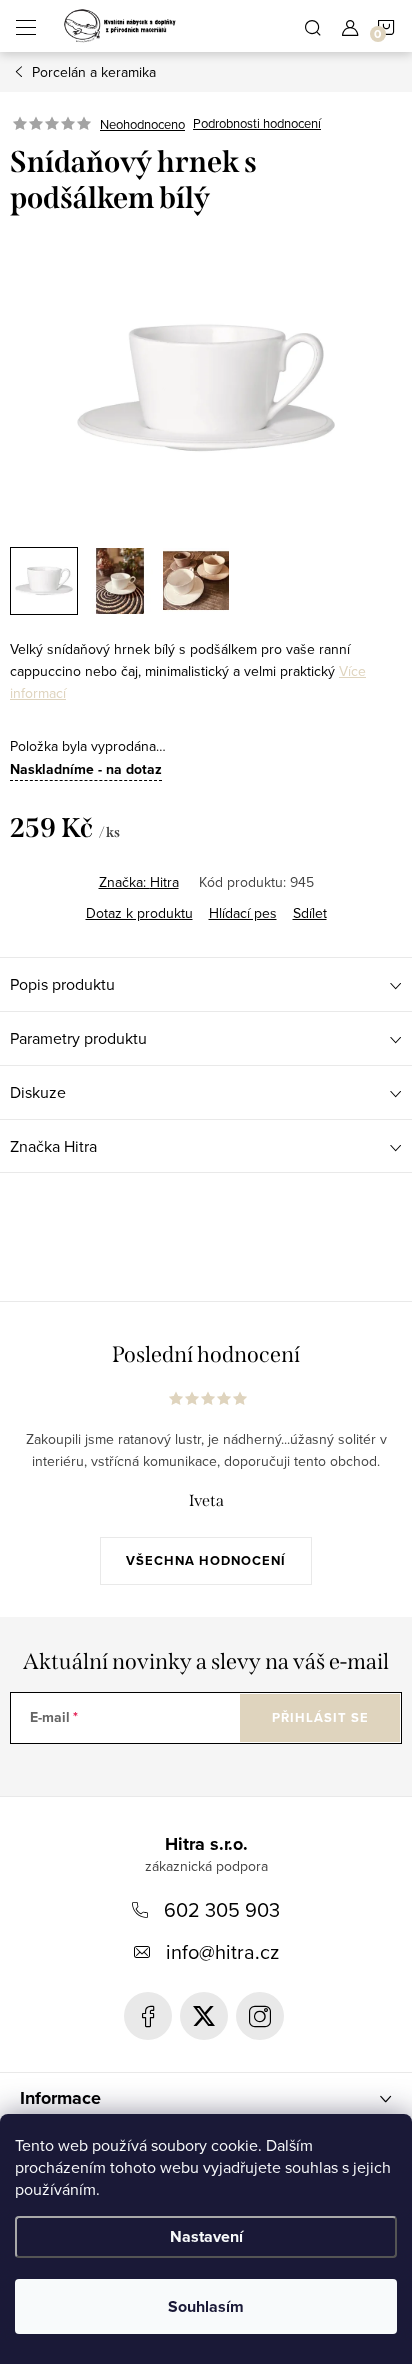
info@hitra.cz (222, 1951)
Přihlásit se (320, 1717)
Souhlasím (206, 2306)
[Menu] (26, 26)
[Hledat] (313, 26)
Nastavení (206, 2236)
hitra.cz (260, 2016)
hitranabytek (204, 2016)
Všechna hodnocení (206, 1560)
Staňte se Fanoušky (148, 2016)
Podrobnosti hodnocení (257, 124)
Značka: (139, 882)
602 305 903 (222, 1909)
